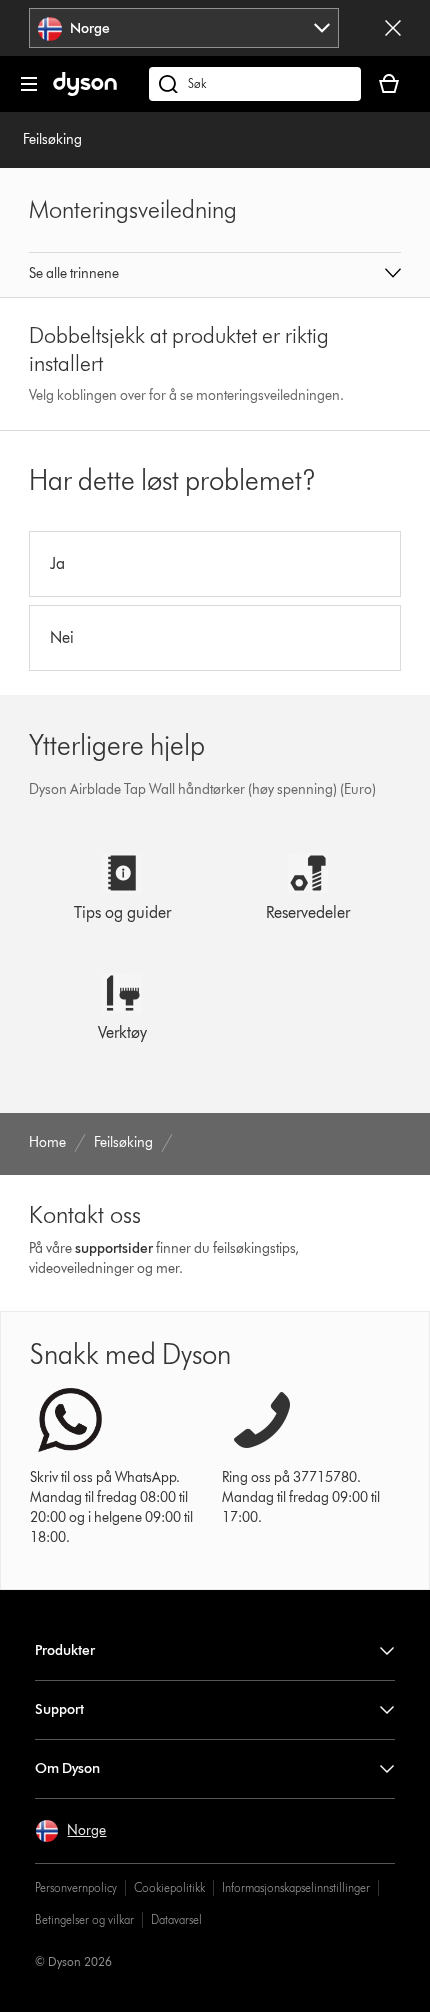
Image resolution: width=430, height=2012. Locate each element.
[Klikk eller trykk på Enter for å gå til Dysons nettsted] (85, 91)
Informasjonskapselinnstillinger (296, 1887)
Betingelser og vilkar (84, 1919)
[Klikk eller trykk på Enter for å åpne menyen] (29, 84)
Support (59, 1709)
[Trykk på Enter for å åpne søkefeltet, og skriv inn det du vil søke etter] (255, 84)
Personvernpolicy (76, 1887)
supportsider (114, 1248)
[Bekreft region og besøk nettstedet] (393, 28)
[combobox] (184, 28)
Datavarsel (176, 1919)
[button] (214, 275)
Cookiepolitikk (169, 1887)
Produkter (65, 1650)
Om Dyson (67, 1768)
